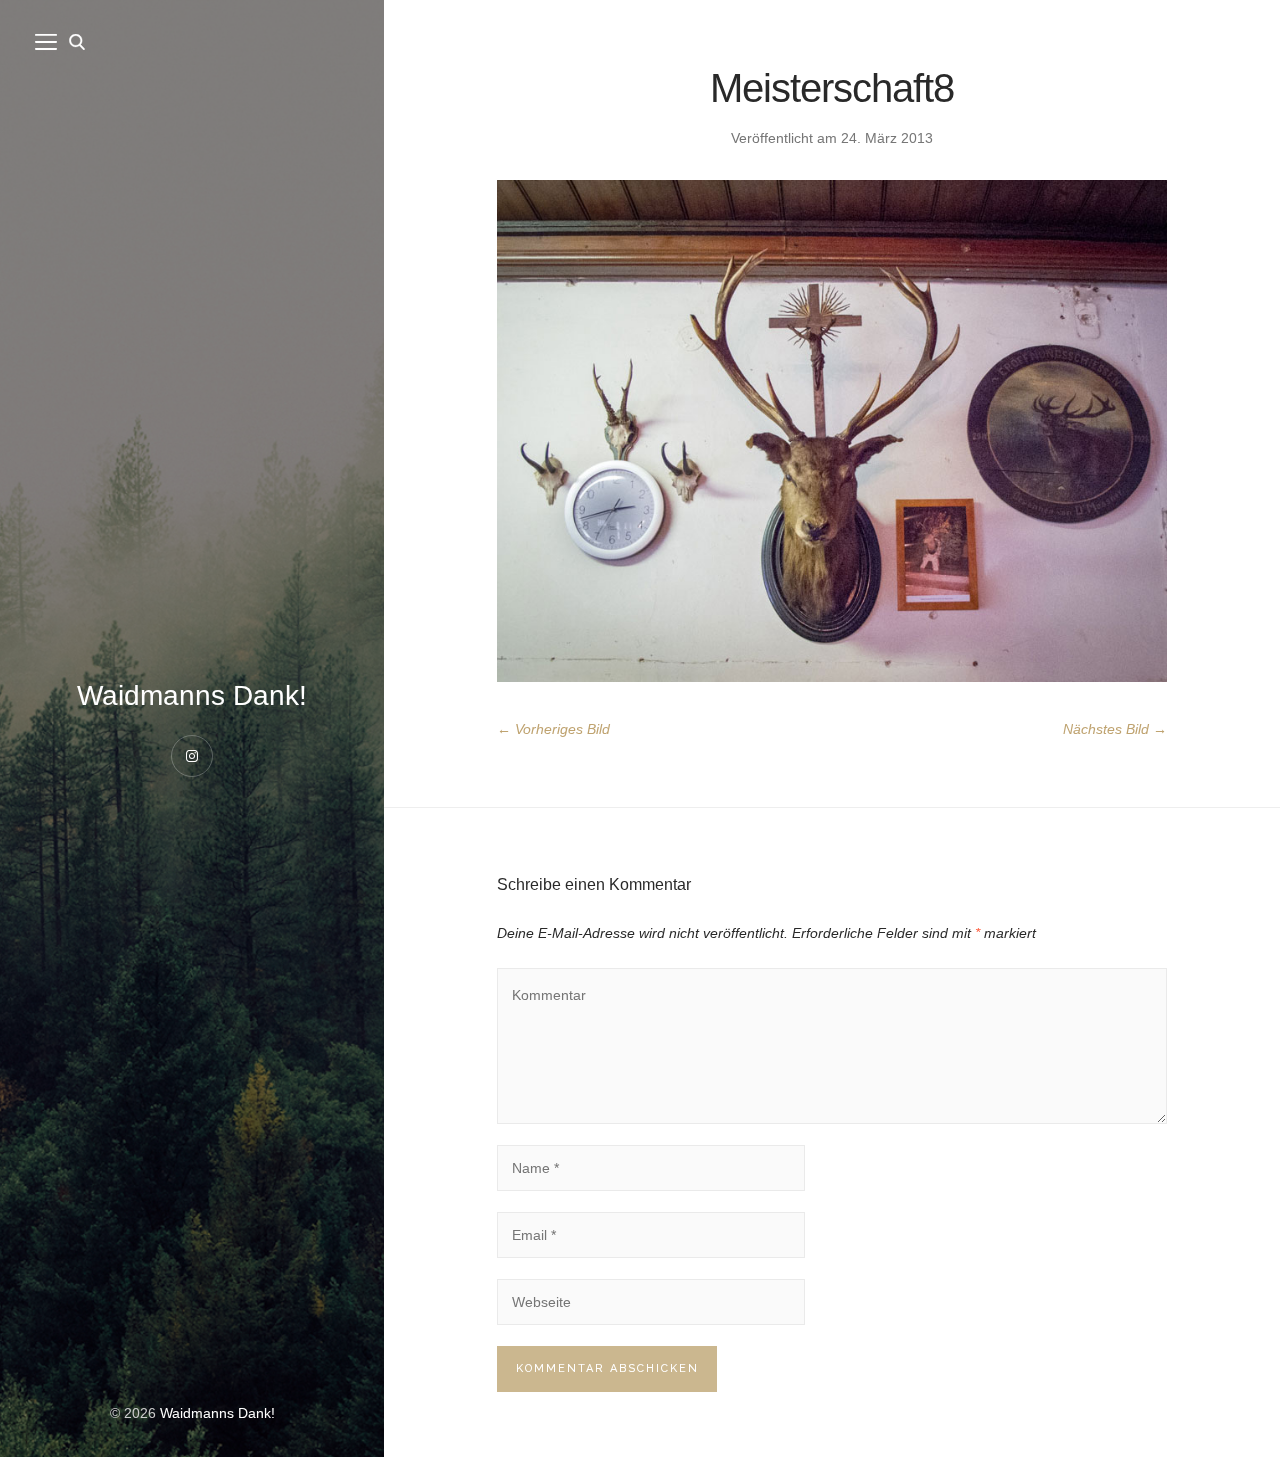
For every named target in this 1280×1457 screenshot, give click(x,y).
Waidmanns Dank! (192, 695)
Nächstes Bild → (1115, 729)
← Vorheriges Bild (553, 729)
